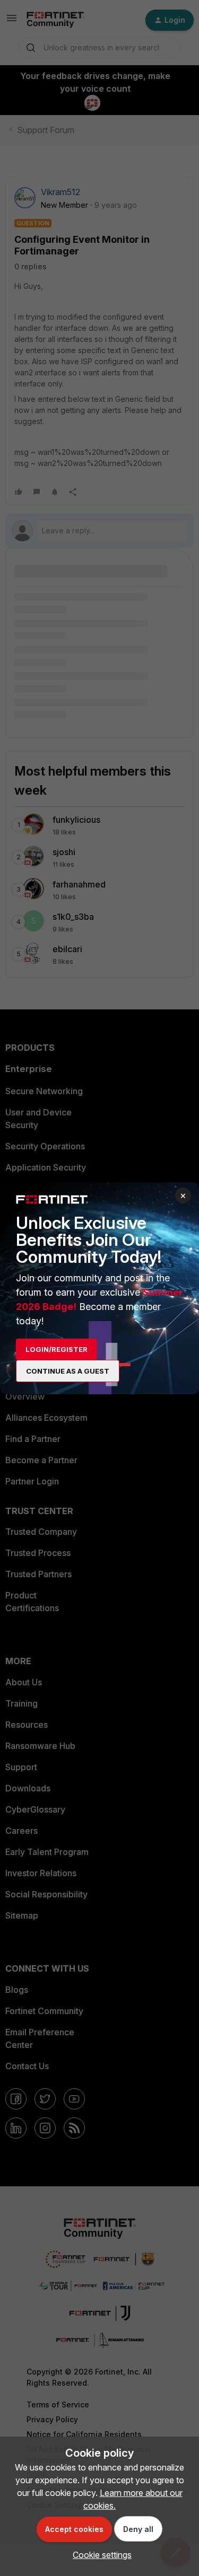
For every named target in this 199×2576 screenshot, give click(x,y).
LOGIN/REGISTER (57, 1349)
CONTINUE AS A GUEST (68, 1371)
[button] (99, 2555)
